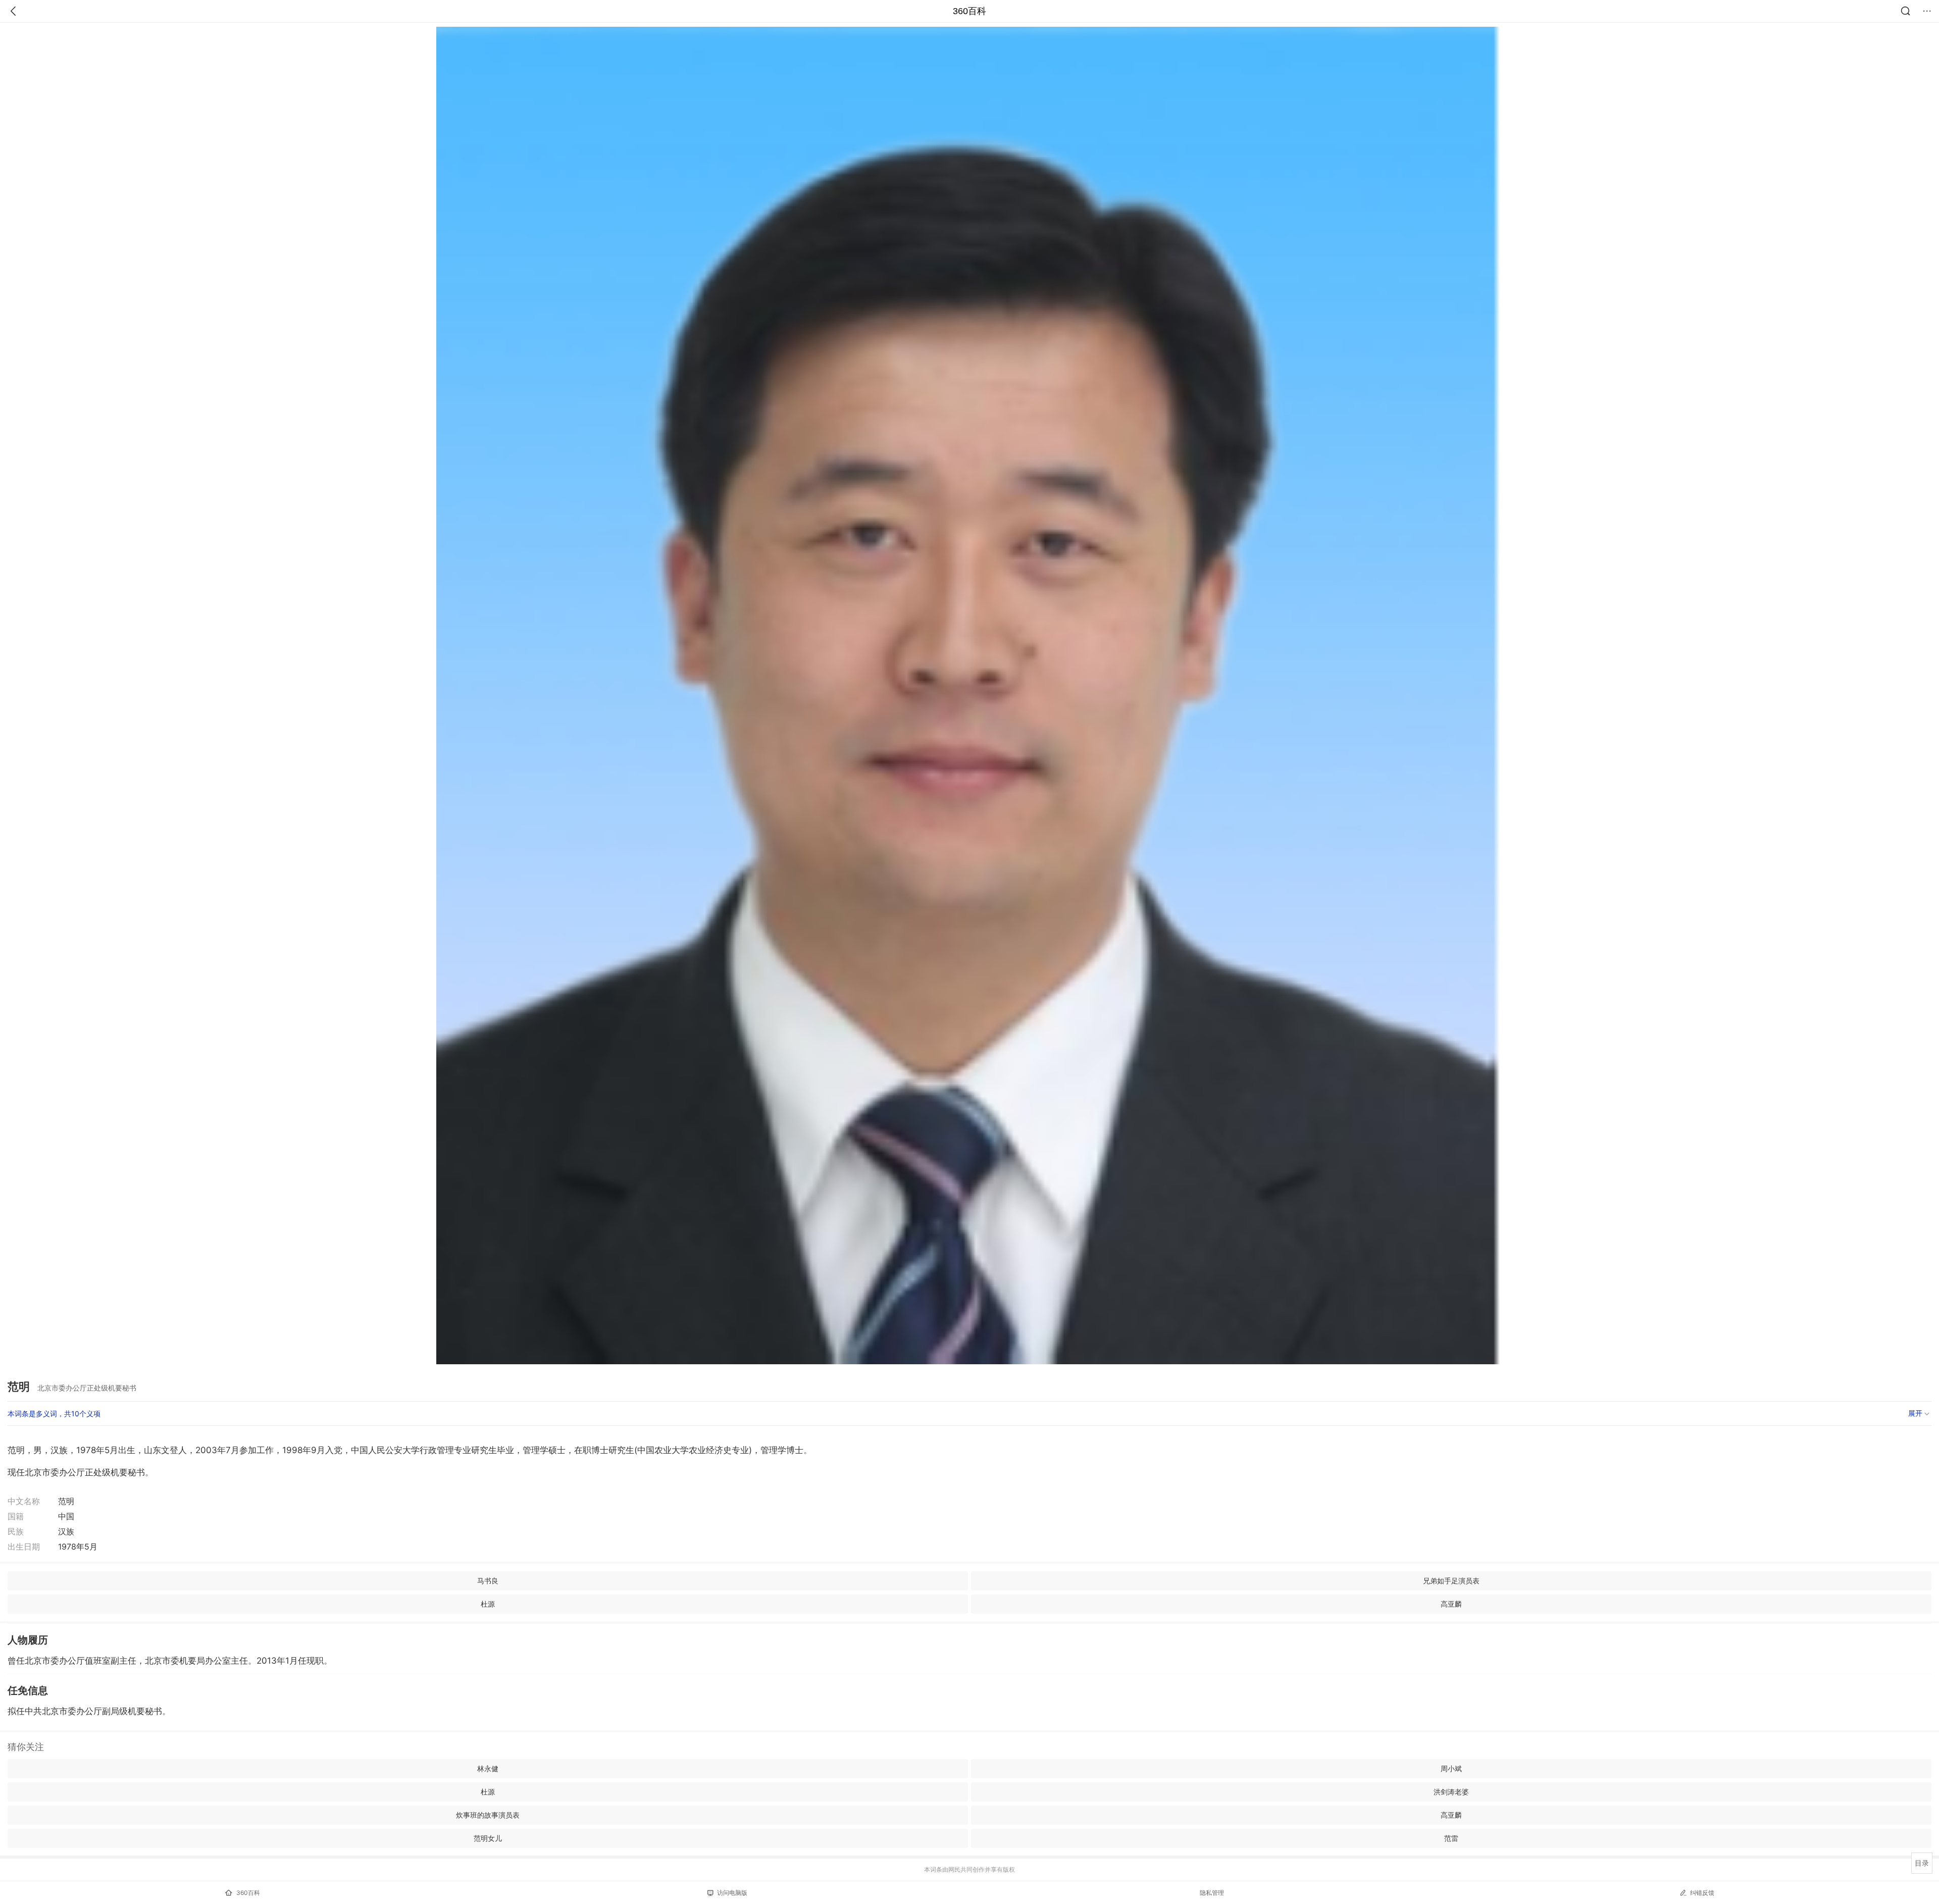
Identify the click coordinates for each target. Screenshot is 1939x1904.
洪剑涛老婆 (1451, 1792)
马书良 (488, 1581)
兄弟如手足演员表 (1451, 1581)
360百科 (970, 11)
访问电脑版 (732, 1893)
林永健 (488, 1768)
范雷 (1451, 1838)
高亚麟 (1451, 1604)
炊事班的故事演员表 (488, 1815)
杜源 (488, 1604)
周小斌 (1451, 1768)
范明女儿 (488, 1838)
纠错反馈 (1702, 1893)
